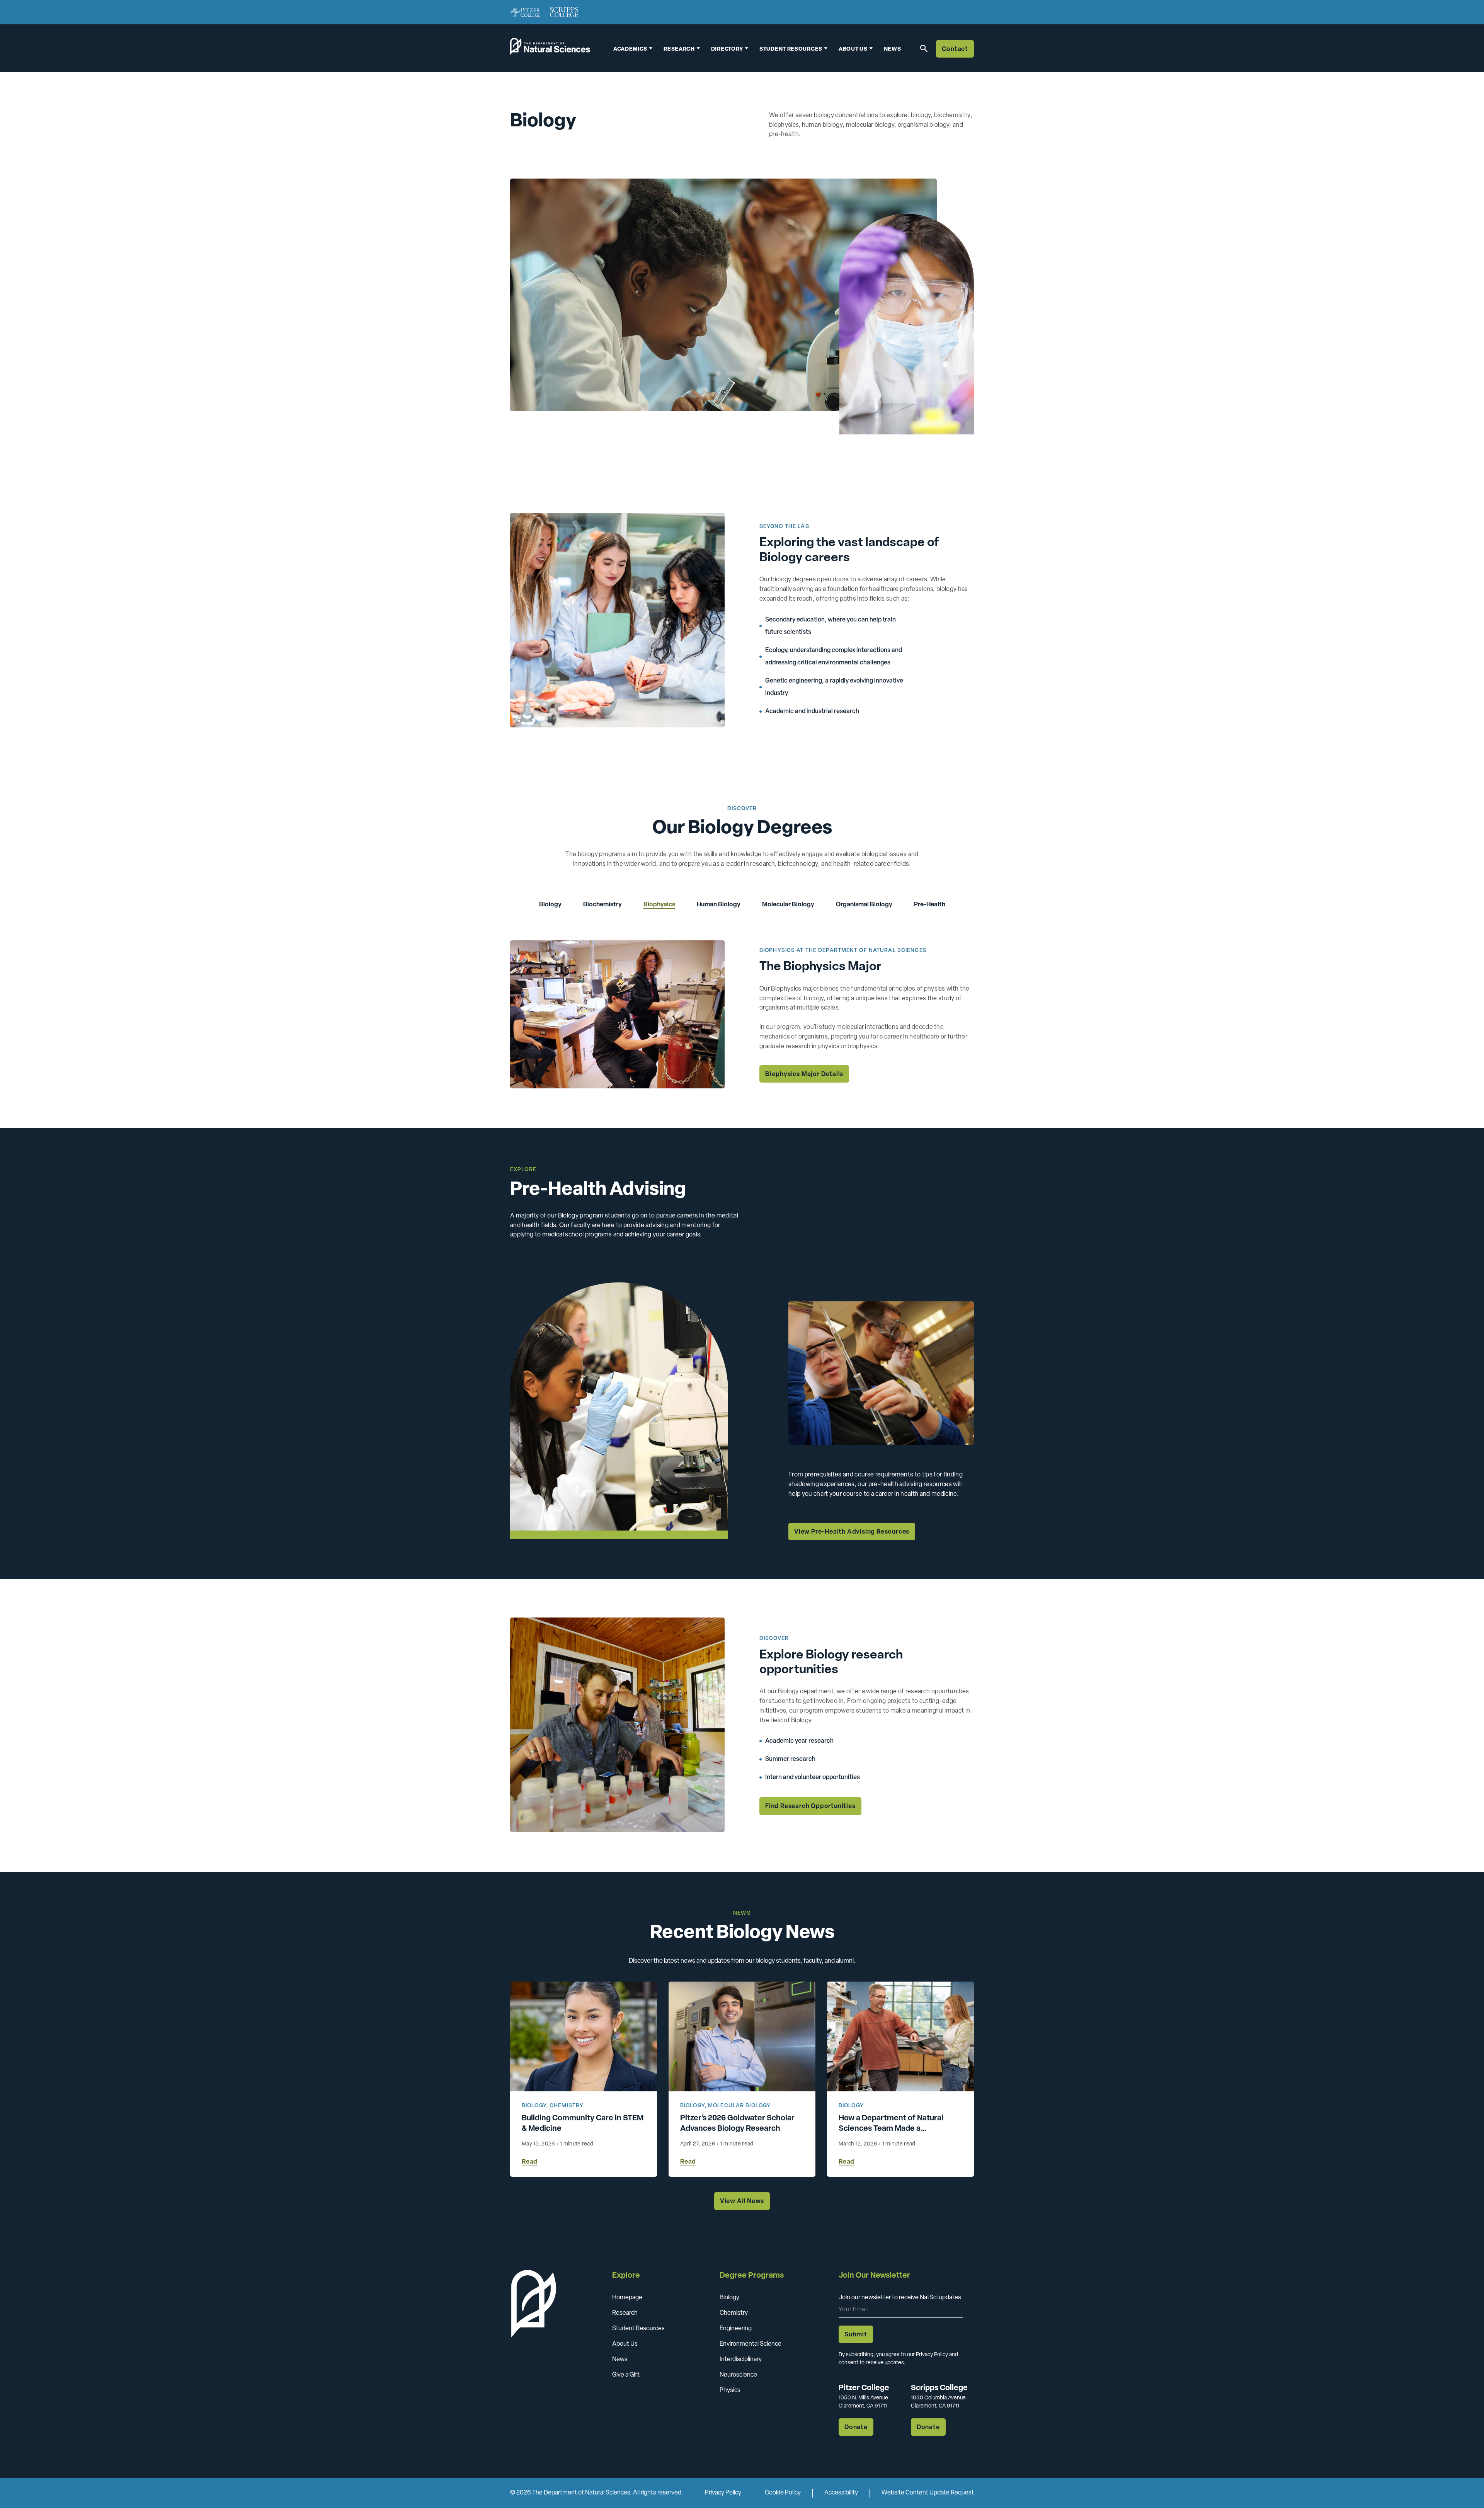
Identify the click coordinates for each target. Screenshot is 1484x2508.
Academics (630, 49)
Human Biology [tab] (719, 905)
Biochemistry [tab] (602, 905)
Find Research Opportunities (810, 1807)
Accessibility (841, 2493)
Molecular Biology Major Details (816, 1074)
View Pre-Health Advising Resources (852, 1532)
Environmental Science (751, 2344)
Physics (730, 2391)
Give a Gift (626, 2375)
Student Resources (638, 2329)
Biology (534, 2106)
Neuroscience (738, 2375)
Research (679, 49)
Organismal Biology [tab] (864, 905)
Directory (727, 49)
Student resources (791, 49)
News (893, 49)
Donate (856, 2428)
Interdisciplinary (741, 2360)
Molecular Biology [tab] (788, 905)
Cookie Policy (783, 2493)
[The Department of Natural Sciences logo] (550, 51)
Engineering (736, 2329)
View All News (742, 2202)
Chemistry (567, 2106)
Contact (955, 49)
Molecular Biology (739, 2106)
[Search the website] (922, 48)
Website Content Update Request (928, 2493)
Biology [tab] (550, 905)
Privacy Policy (723, 2493)
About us (853, 49)
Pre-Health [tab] (930, 905)
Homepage (627, 2298)
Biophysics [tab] (659, 905)
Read (530, 2162)
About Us (625, 2344)
